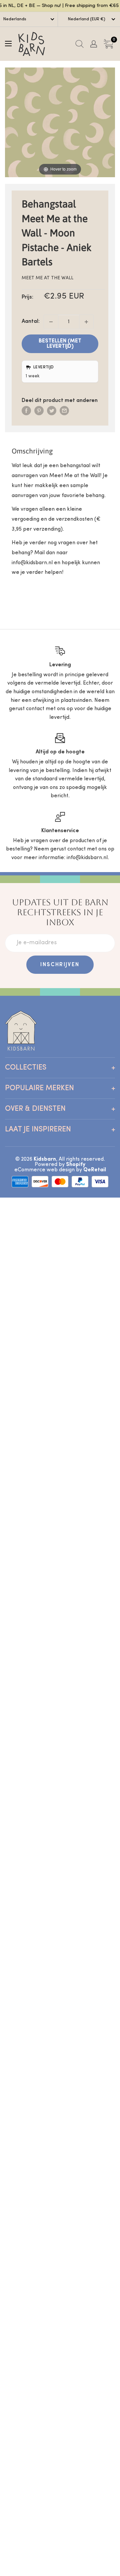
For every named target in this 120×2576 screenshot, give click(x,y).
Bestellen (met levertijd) (60, 344)
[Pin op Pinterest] (39, 411)
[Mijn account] (94, 44)
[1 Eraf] (51, 322)
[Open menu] (8, 44)
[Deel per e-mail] (64, 411)
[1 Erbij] (86, 322)
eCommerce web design (44, 1170)
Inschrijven (60, 965)
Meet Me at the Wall (47, 278)
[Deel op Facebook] (26, 411)
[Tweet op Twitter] (52, 411)
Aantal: (31, 322)
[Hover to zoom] (60, 122)
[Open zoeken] (79, 44)
